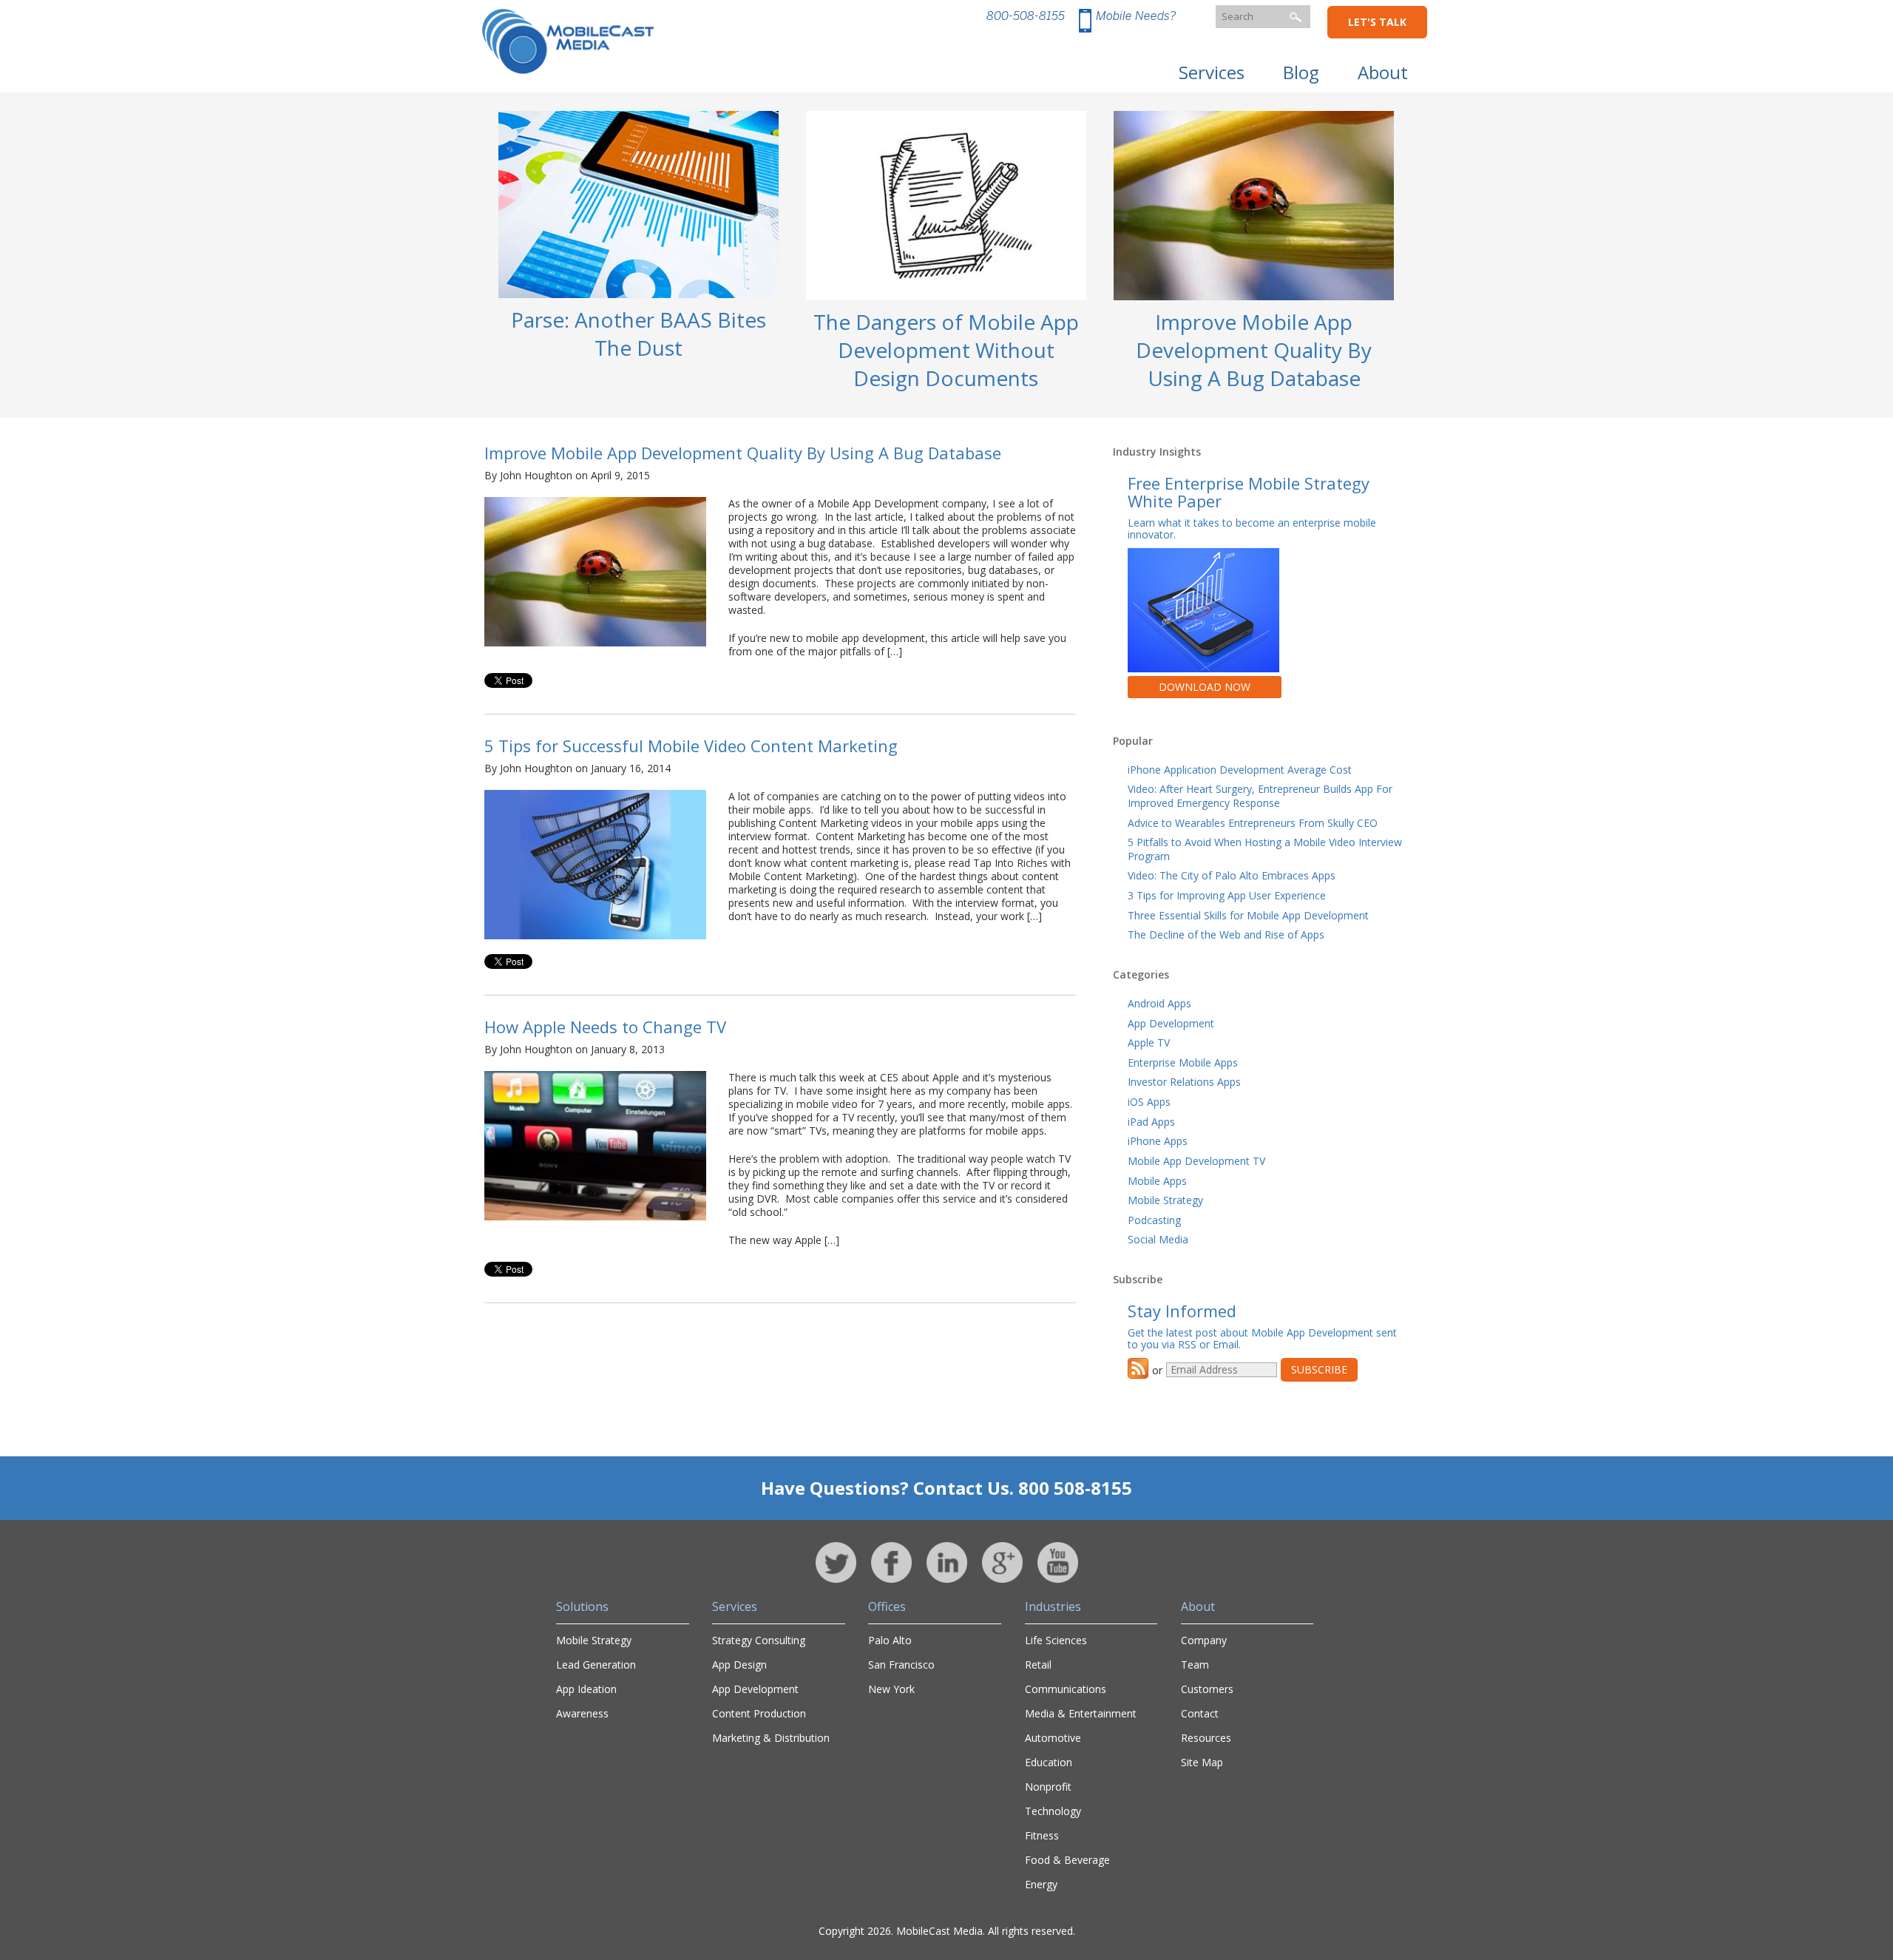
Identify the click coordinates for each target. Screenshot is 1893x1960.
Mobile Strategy (1165, 1200)
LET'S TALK (1377, 22)
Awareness (582, 1713)
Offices (887, 1606)
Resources (1206, 1738)
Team (1195, 1665)
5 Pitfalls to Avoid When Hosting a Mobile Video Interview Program (1265, 849)
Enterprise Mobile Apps (1183, 1062)
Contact (1200, 1713)
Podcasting (1154, 1220)
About (1383, 72)
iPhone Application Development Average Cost (1240, 770)
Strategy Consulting (759, 1640)
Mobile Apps (1157, 1181)
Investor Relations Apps (1184, 1082)
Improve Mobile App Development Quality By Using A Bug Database (1254, 350)
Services (1212, 72)
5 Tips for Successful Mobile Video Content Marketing (691, 746)
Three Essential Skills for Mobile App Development (1248, 915)
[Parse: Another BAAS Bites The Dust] (639, 301)
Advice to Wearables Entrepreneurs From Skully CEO (1253, 823)
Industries (1053, 1606)
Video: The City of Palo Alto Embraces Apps (1232, 875)
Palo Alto (890, 1640)
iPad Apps (1151, 1122)
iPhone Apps (1158, 1141)
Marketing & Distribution (771, 1738)
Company (1204, 1640)
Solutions (582, 1606)
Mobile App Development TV (1196, 1161)
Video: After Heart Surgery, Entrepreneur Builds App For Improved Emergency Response (1260, 796)
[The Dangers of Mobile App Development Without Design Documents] (946, 303)
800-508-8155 (1026, 16)
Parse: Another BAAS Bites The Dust (639, 334)
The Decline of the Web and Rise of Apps (1226, 935)
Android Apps (1159, 1003)
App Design (739, 1665)
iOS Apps (1149, 1102)
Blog (1301, 72)
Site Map (1202, 1762)
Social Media (1158, 1239)
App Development (1171, 1023)
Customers (1207, 1689)
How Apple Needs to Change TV (605, 1027)
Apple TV (1149, 1042)
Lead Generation (596, 1665)
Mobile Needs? (1136, 16)
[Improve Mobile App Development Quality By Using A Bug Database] (1254, 303)
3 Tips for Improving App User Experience (1227, 895)
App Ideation (586, 1689)
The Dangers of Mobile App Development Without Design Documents (946, 350)
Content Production (759, 1713)
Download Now (1205, 687)
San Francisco (901, 1665)
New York (891, 1689)
